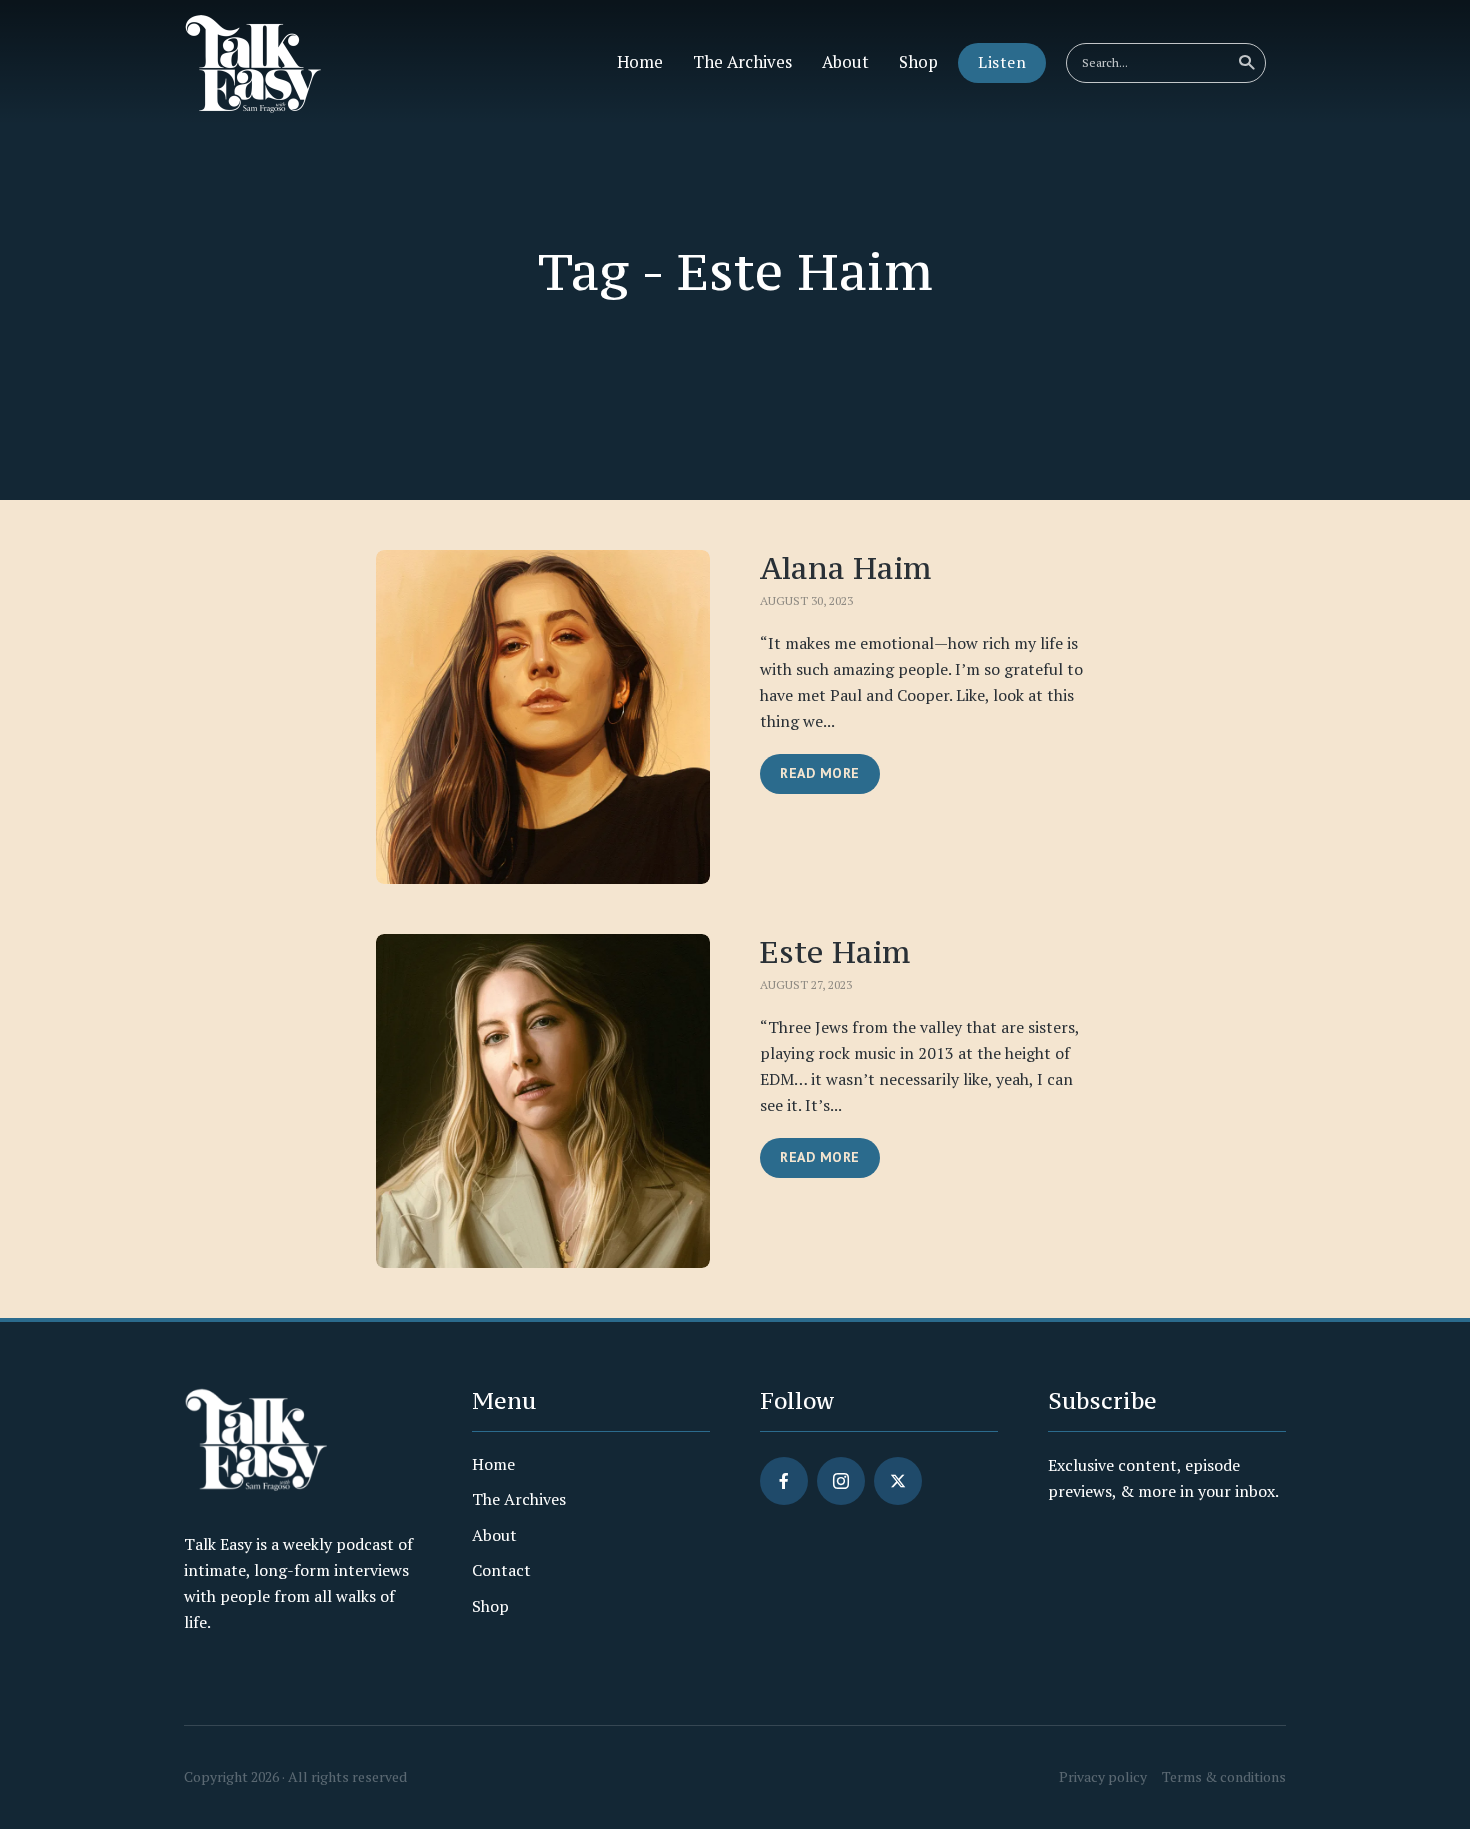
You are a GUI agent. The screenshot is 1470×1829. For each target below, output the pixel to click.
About (845, 62)
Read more (820, 773)
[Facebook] (784, 1481)
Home (640, 62)
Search (1246, 63)
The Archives (742, 62)
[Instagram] (841, 1481)
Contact (501, 1570)
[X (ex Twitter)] (898, 1481)
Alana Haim (845, 567)
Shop (918, 62)
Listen (1002, 62)
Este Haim (835, 951)
